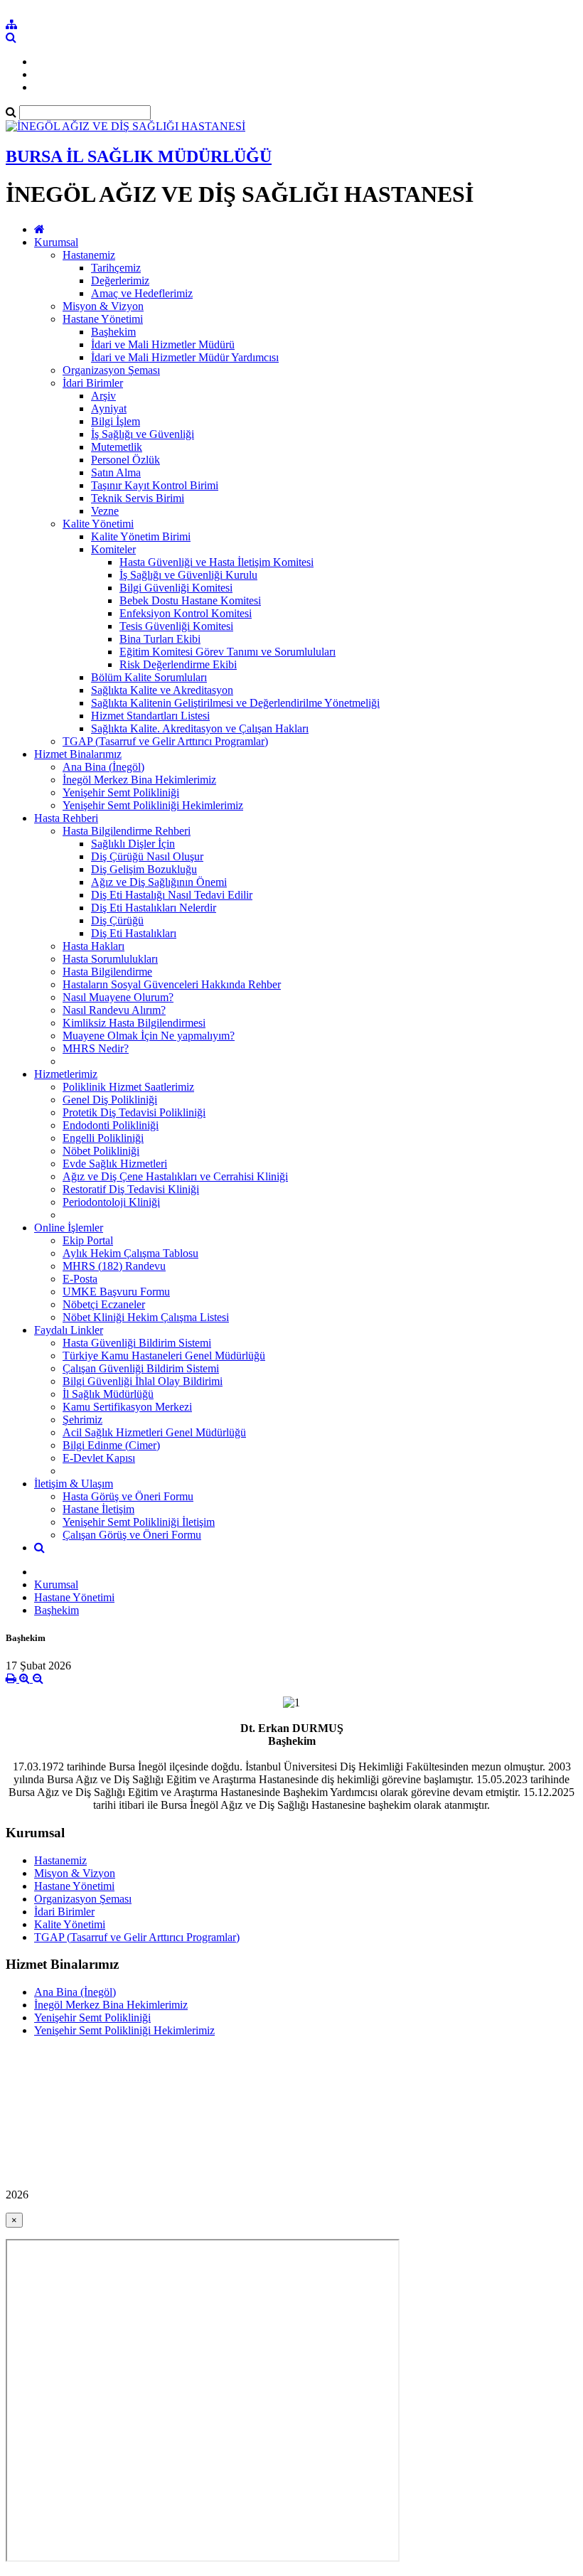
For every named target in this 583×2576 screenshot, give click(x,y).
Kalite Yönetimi (98, 524)
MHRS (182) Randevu (114, 1266)
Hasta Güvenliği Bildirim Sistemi (137, 1343)
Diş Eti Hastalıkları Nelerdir (154, 908)
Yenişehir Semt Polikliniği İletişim (139, 1522)
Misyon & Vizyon (103, 306)
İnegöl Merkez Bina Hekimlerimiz (139, 780)
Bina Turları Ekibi (160, 639)
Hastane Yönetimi (103, 319)
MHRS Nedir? (96, 1048)
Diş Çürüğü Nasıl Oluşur (147, 856)
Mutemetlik (117, 447)
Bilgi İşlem (116, 421)
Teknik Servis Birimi (138, 498)
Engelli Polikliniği (103, 1138)
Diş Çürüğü (117, 920)
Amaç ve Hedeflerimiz (142, 293)
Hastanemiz (89, 255)
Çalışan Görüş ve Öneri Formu (132, 1535)
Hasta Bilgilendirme (107, 972)
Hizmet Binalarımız (78, 754)
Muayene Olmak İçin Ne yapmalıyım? (149, 1036)
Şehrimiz (82, 1420)
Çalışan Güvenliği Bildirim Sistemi (141, 1368)
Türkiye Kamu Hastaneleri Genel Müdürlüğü (164, 1356)
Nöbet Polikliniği (101, 1151)
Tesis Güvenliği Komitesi (176, 626)
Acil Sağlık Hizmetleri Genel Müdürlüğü (154, 1432)
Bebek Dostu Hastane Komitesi (190, 600)
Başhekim (113, 332)
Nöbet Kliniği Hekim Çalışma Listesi (146, 1317)
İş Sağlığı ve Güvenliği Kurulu (188, 575)
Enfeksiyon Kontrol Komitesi (186, 613)
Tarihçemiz (116, 268)
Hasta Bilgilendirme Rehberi (127, 831)
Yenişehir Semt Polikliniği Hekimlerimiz (153, 805)
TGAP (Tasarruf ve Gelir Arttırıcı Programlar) (165, 741)
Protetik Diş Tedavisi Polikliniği (134, 1112)
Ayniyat (109, 408)
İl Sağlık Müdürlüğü (108, 1394)
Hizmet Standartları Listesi (150, 716)
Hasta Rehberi (66, 818)
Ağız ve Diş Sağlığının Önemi (159, 882)
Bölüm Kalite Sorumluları (149, 677)
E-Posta (80, 1279)
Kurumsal (56, 242)
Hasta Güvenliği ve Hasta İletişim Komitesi (216, 562)
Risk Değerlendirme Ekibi (178, 664)
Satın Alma (116, 472)
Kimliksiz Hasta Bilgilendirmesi (134, 1023)
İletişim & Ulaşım (74, 1484)
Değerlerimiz (120, 280)
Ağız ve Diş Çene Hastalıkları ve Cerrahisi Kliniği (175, 1176)
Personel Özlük (125, 460)
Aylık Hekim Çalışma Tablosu (130, 1253)
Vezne (105, 511)
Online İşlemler (69, 1228)
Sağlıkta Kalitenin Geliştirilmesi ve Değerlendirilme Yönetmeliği (235, 703)
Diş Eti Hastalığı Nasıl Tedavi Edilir (172, 895)
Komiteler (113, 549)
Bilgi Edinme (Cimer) (111, 1445)
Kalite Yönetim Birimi (141, 536)
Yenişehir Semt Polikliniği (121, 792)
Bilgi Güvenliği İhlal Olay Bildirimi (143, 1381)
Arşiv (103, 396)
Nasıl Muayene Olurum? (118, 997)
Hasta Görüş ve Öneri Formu (128, 1496)
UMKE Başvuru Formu (116, 1292)
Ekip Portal (88, 1240)
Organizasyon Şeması (111, 370)
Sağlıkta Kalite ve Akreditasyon (162, 690)
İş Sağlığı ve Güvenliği (143, 434)
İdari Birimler (93, 383)
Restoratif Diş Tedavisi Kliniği (131, 1189)
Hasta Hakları (93, 946)
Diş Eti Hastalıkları (134, 933)
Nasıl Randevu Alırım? (114, 1010)
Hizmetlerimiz (66, 1074)
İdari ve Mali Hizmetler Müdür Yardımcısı (185, 357)
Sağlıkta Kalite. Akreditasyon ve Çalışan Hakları (200, 728)
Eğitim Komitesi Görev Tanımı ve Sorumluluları (228, 652)
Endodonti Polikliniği (111, 1125)
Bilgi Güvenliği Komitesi (176, 588)
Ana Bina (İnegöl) (103, 767)
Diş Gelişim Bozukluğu (144, 869)
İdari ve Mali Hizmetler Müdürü (163, 344)
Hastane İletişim (98, 1509)
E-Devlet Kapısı (99, 1458)
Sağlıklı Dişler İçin (133, 844)
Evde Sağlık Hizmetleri (115, 1164)
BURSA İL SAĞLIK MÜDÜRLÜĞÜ (139, 156)
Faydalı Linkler (69, 1330)
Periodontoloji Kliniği (111, 1202)
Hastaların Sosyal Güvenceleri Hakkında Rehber (172, 984)
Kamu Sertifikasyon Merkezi (127, 1407)
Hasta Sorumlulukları (110, 959)
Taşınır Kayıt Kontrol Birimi (155, 485)
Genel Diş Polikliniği (110, 1100)
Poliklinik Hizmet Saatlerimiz (128, 1087)
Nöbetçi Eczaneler (104, 1304)
